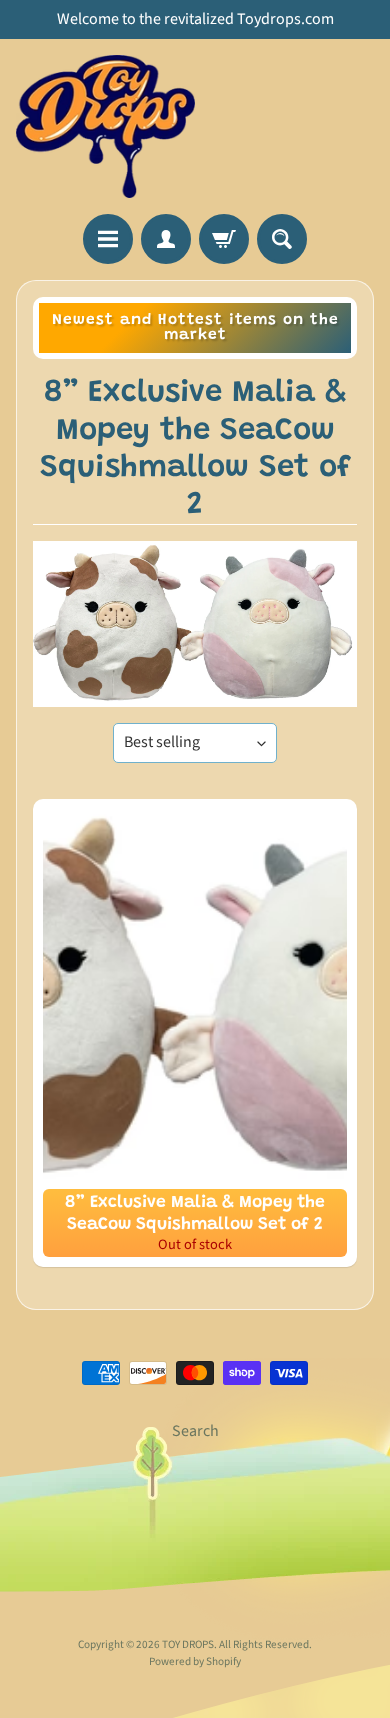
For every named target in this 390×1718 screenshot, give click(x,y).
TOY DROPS (188, 1644)
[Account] (166, 239)
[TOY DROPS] (105, 126)
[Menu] (108, 239)
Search (195, 1431)
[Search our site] (282, 239)
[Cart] (224, 239)
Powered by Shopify (195, 1661)
